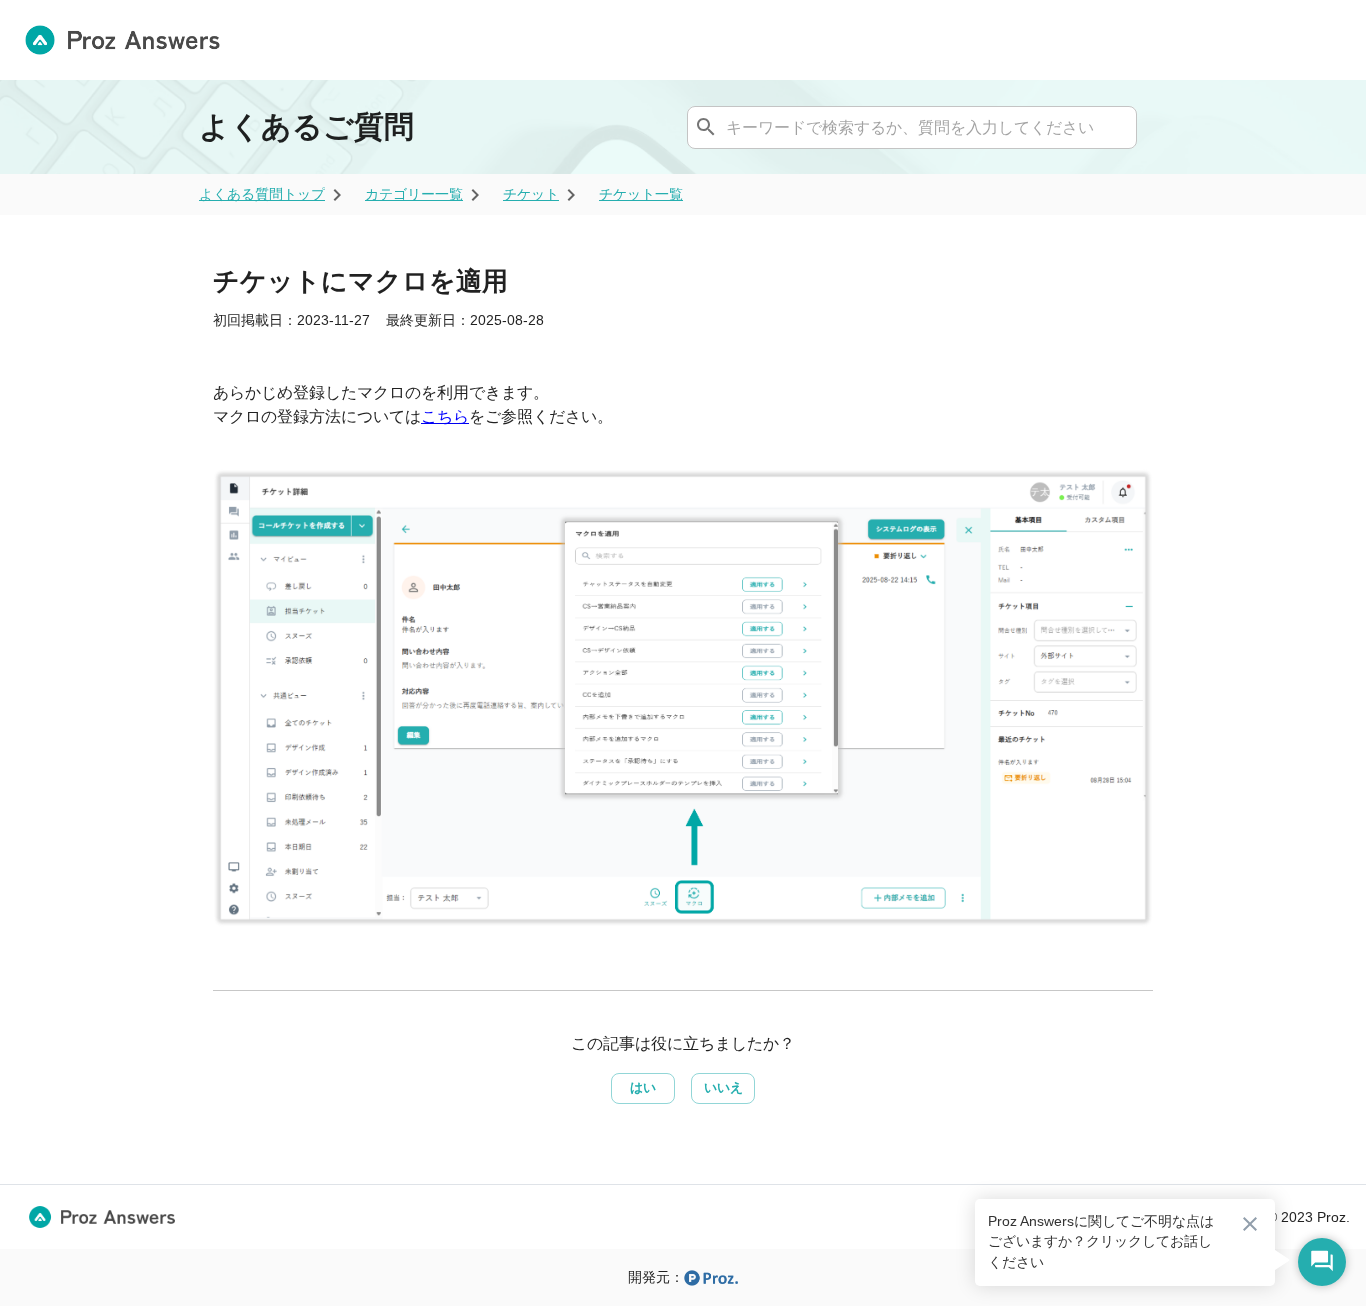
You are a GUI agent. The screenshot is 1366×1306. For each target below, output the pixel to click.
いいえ (723, 1087)
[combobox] (909, 127)
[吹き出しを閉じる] (1250, 1224)
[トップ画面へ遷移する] (130, 40)
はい (643, 1087)
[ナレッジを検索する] (706, 127)
